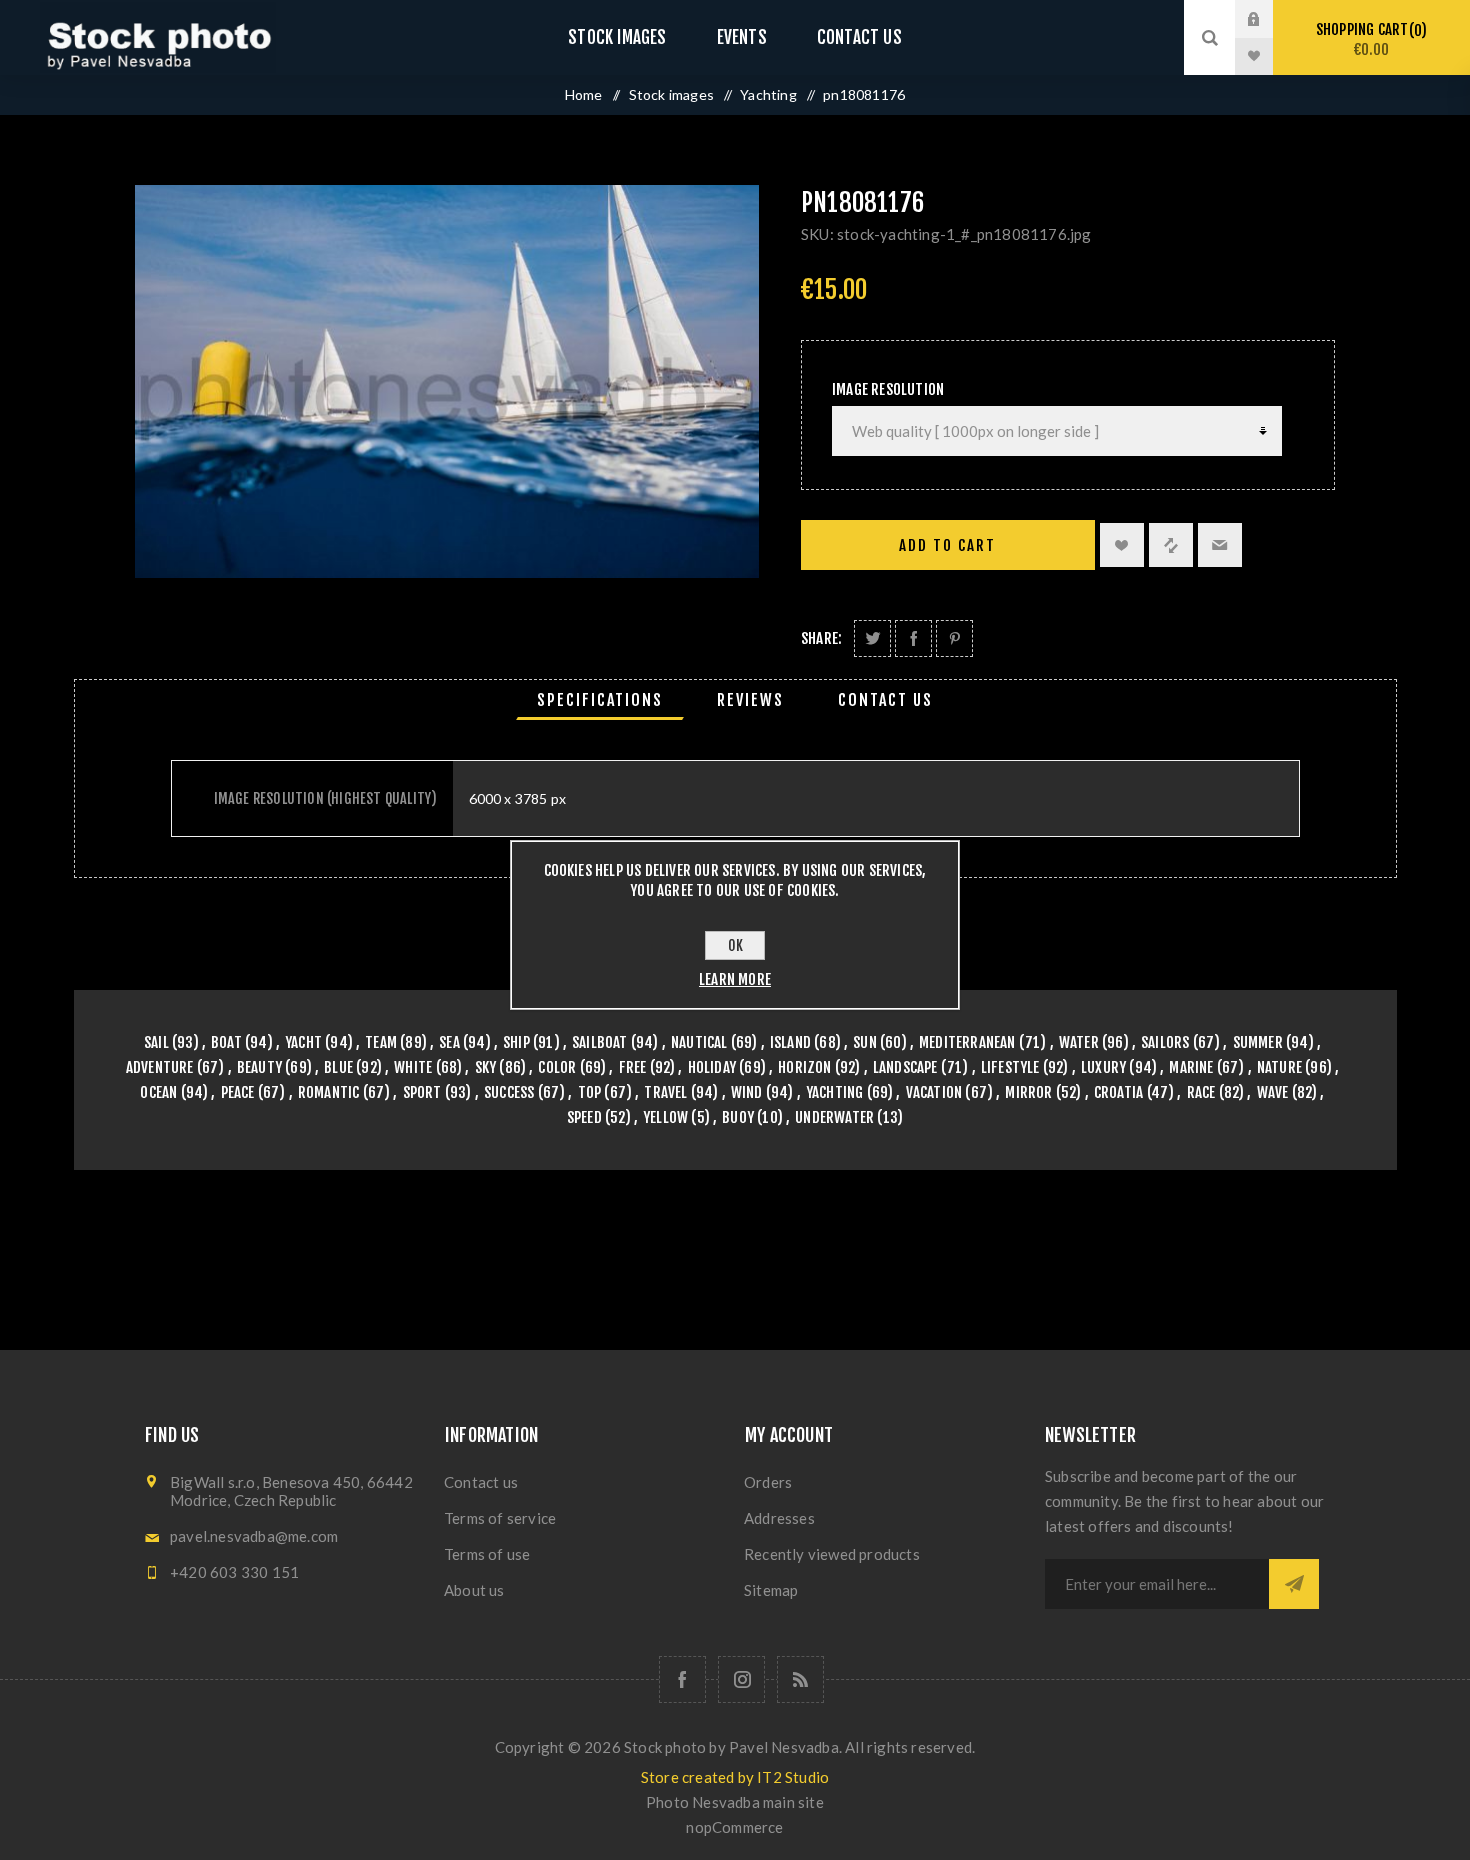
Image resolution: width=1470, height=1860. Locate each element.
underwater (834, 1117)
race (1201, 1092)
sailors (1165, 1042)
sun (865, 1042)
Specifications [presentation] (600, 700)
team (381, 1042)
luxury (1103, 1067)
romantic (329, 1092)
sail (156, 1042)
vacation (934, 1092)
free (633, 1067)
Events (742, 37)
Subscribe (1294, 1584)
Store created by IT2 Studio (735, 1777)
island (790, 1042)
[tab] (600, 700)
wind (747, 1092)
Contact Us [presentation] (885, 700)
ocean (158, 1092)
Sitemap (771, 1590)
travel (665, 1092)
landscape (905, 1067)
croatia (1118, 1092)
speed (584, 1117)
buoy (738, 1117)
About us (474, 1590)
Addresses (779, 1518)
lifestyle (1010, 1067)
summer (1258, 1042)
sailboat (600, 1042)
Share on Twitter (872, 638)
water (1079, 1042)
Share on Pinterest (954, 638)
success (509, 1092)
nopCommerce (734, 1827)
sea (449, 1042)
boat (226, 1042)
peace (238, 1092)
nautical (699, 1042)
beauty (259, 1067)
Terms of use (487, 1554)
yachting (835, 1092)
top (590, 1092)
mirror (1028, 1092)
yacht (303, 1042)
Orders (768, 1482)
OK (735, 945)
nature (1279, 1067)
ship (516, 1042)
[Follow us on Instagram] (741, 1679)
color (557, 1067)
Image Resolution (888, 389)
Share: (821, 638)
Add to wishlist (1122, 545)
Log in (1269, 19)
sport (422, 1092)
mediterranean (967, 1042)
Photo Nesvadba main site (735, 1802)
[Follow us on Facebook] (682, 1679)
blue (338, 1067)
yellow (665, 1117)
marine (1191, 1067)
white (413, 1067)
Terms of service (500, 1518)
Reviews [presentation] (750, 700)
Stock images (617, 37)
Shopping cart (1368, 39)
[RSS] (800, 1679)
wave (1273, 1092)
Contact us (859, 37)
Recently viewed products (832, 1554)
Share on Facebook (913, 638)
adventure (160, 1067)
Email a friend (1220, 545)
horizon (804, 1067)
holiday (712, 1067)
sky (486, 1067)
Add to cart (947, 545)
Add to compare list (1171, 545)
